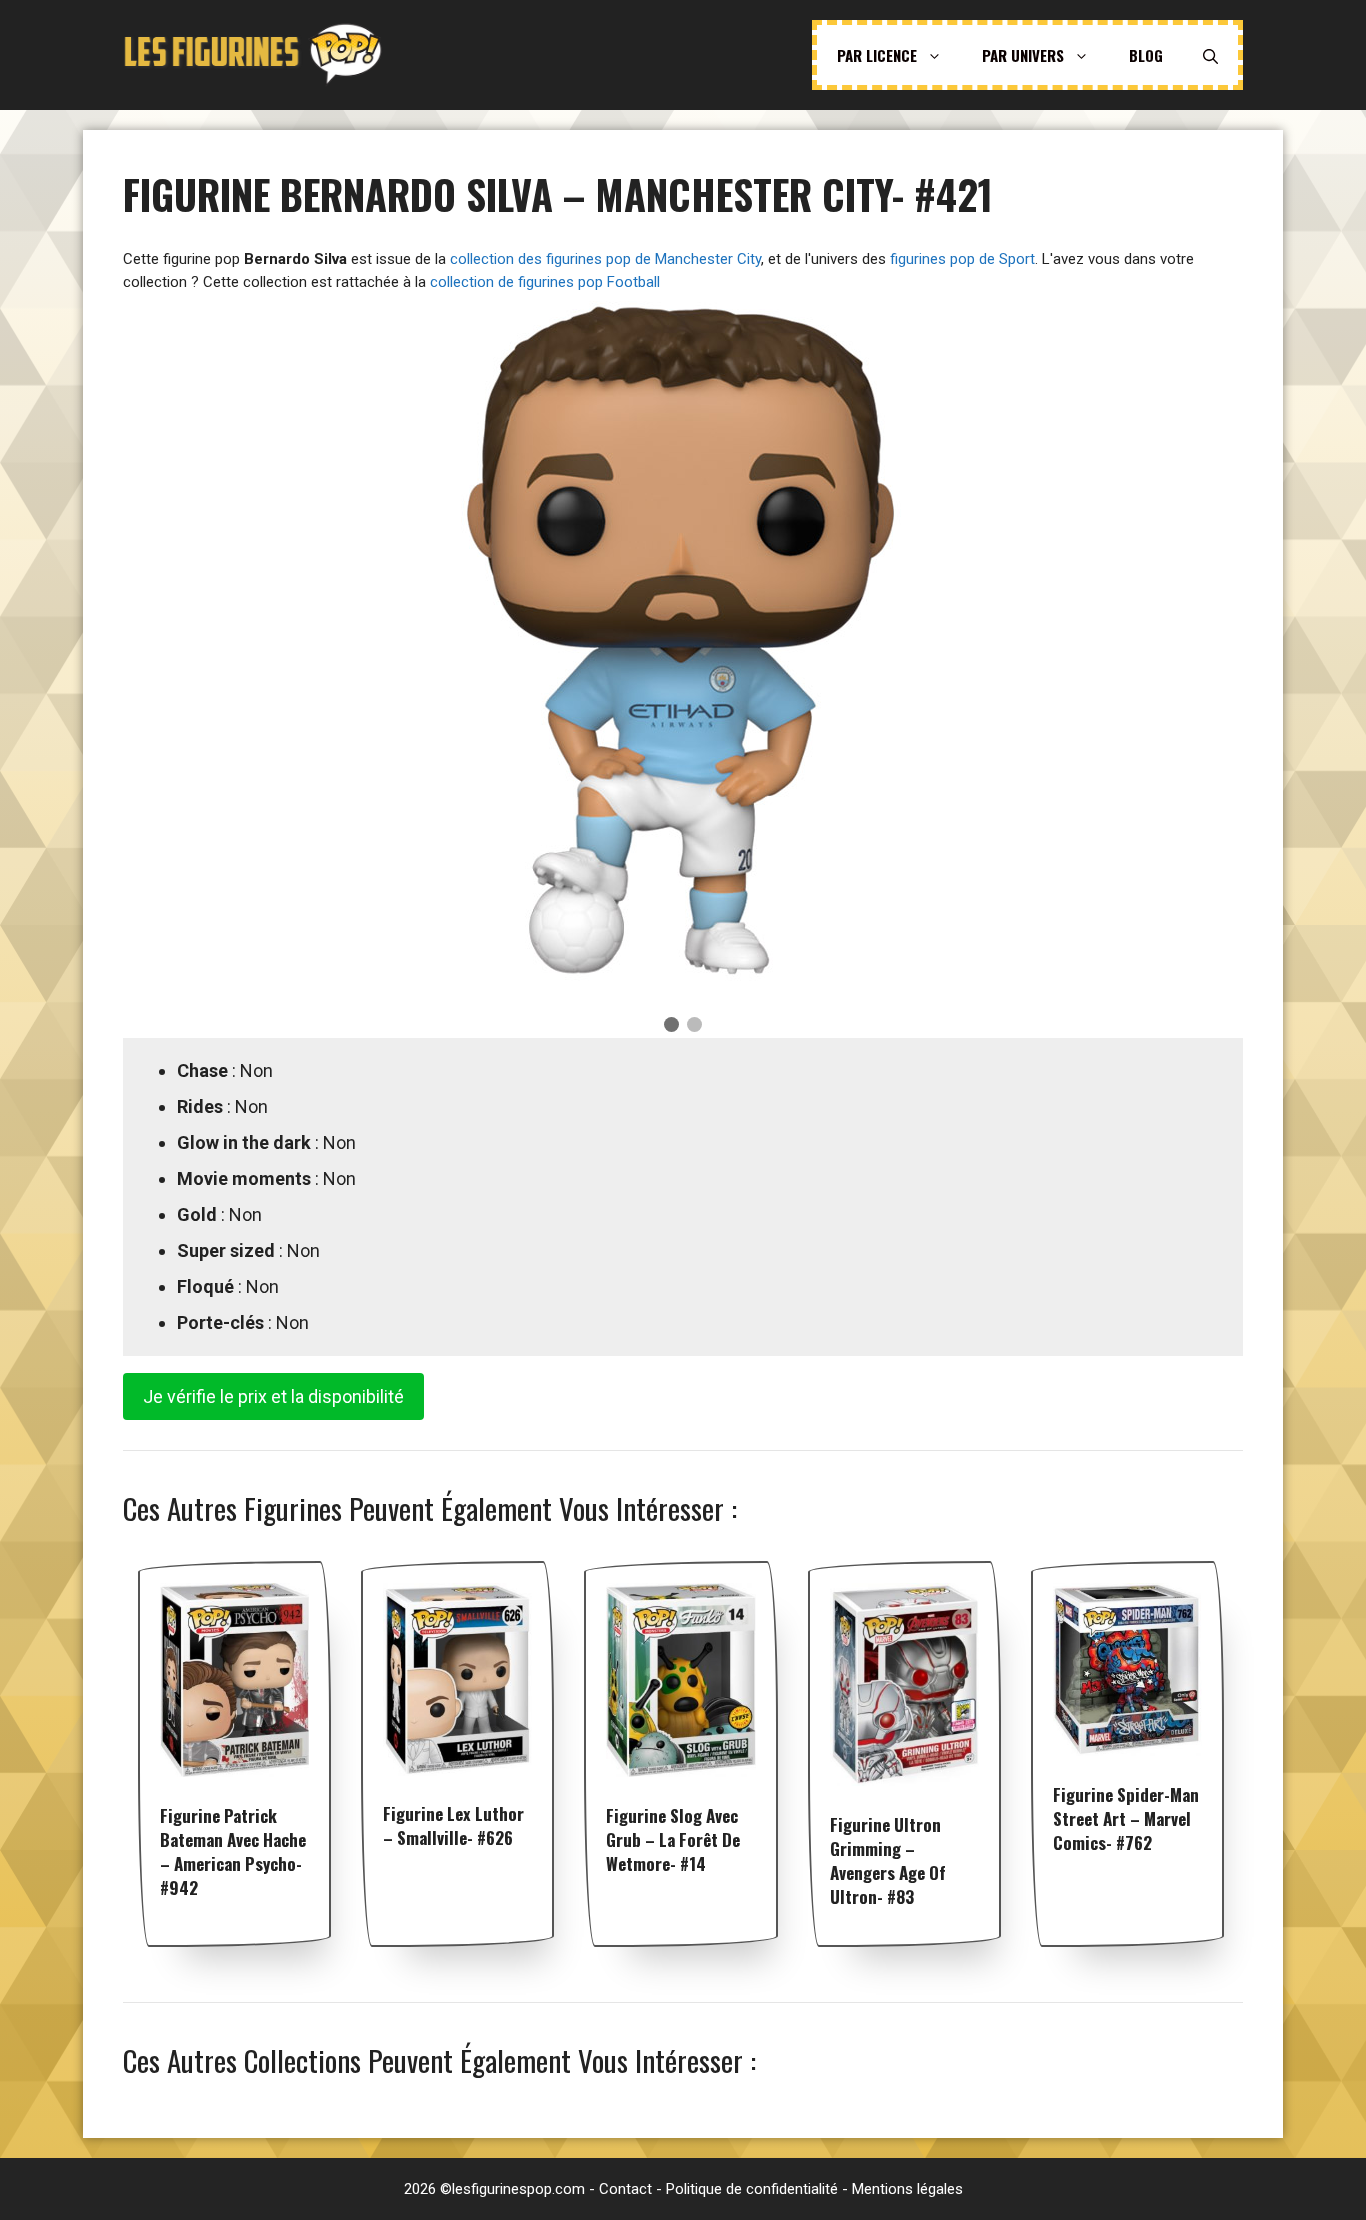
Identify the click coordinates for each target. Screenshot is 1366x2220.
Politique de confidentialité (752, 2189)
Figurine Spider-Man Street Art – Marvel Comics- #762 (1126, 1818)
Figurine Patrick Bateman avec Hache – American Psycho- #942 (233, 1851)
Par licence (877, 55)
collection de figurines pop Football (545, 282)
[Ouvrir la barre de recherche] (1210, 55)
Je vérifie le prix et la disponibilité (273, 1396)
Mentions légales (907, 2189)
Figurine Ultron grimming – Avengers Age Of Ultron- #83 (888, 1860)
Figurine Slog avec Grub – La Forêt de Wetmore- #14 (673, 1839)
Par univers (1023, 55)
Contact (625, 2189)
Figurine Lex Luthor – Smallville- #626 (453, 1825)
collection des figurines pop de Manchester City (605, 259)
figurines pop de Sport (962, 259)
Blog (1146, 55)
